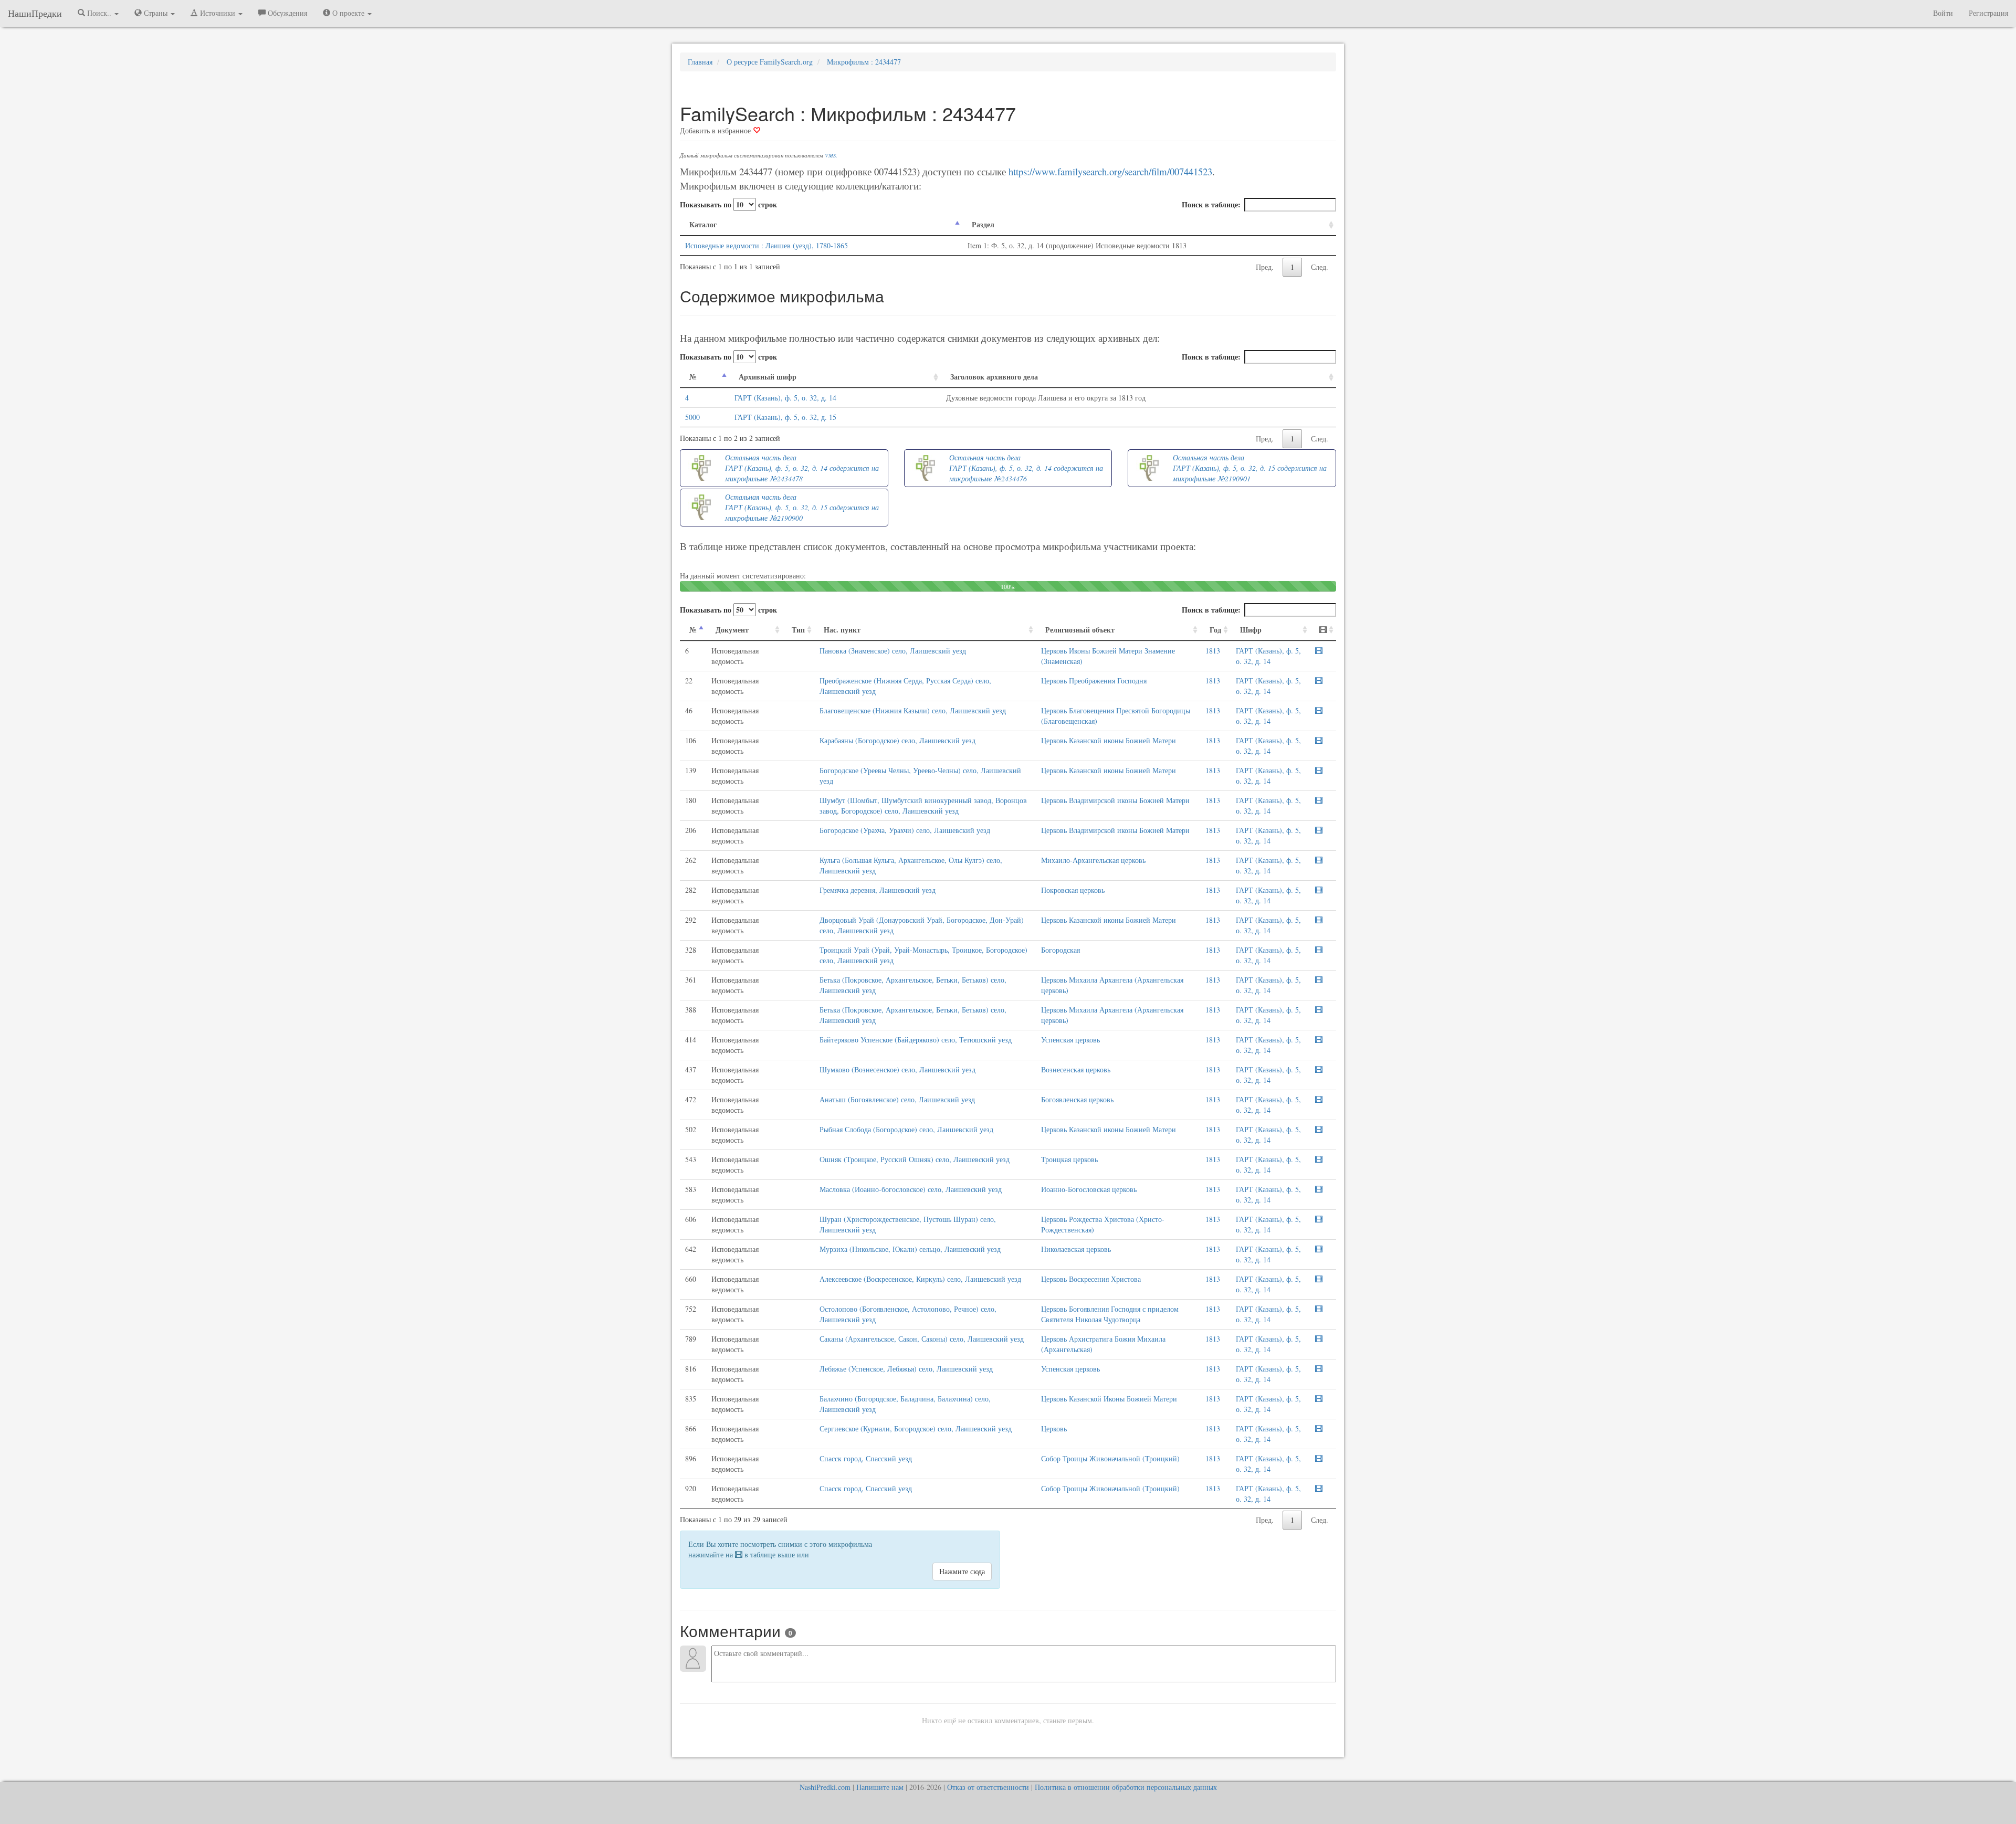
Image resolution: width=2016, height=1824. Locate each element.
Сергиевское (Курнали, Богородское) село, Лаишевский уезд (916, 1428)
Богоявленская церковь (1077, 1099)
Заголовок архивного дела (994, 377)
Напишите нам (880, 1787)
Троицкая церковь (1069, 1159)
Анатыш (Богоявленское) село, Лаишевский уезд (897, 1099)
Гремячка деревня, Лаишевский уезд (878, 890)
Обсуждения (286, 13)
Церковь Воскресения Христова (1091, 1279)
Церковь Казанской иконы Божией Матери (1109, 740)
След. (1320, 267)
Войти (1943, 13)
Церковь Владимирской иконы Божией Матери (1115, 800)
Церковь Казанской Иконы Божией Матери (1109, 1399)
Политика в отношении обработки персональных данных (1126, 1787)
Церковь (1054, 1428)
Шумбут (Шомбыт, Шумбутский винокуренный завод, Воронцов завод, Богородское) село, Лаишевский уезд (923, 805)
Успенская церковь (1070, 1040)
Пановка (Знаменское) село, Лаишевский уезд (893, 651)
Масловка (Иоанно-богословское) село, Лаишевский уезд (911, 1189)
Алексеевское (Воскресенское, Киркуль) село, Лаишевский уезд (920, 1279)
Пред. (1265, 267)
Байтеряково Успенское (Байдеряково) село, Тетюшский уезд (916, 1040)
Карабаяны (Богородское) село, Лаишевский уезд (897, 740)
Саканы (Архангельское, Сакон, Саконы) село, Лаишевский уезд (922, 1339)
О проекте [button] (348, 13)
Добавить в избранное (716, 130)
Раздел (983, 224)
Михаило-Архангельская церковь (1093, 860)
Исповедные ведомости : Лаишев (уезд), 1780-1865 (766, 245)
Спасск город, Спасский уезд (866, 1458)
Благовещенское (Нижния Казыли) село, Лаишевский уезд (913, 710)
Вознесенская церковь (1076, 1069)
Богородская (1060, 950)
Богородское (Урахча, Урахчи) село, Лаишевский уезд (905, 830)
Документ (732, 630)
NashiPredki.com (825, 1787)
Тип (798, 630)
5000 (692, 417)
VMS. (831, 155)
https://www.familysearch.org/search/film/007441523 (1110, 171)
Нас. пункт (842, 630)
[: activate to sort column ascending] (1323, 630)
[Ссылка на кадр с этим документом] (1319, 651)
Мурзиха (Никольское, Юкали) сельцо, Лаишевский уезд (910, 1249)
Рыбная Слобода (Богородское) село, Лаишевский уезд (906, 1129)
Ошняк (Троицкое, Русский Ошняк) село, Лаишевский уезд (915, 1159)
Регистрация (1988, 13)
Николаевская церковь (1076, 1249)
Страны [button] (156, 13)
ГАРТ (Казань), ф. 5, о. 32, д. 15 (785, 417)
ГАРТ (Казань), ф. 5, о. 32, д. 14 (785, 398)
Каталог (703, 224)
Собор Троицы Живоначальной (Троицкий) (1110, 1458)
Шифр (1251, 630)
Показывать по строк (728, 204)
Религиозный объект (1080, 630)
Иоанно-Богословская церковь (1089, 1189)
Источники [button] (218, 13)
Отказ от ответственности (988, 1787)
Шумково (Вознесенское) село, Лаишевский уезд (897, 1069)
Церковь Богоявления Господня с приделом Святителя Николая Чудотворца (1110, 1314)
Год (1215, 630)
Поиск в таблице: (1211, 204)
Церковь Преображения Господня (1094, 681)
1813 (1213, 651)
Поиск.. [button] (99, 13)
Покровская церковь (1073, 890)
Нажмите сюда (962, 1571)
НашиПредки (35, 13)
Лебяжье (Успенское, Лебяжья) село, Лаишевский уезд (906, 1369)
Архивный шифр (768, 377)
